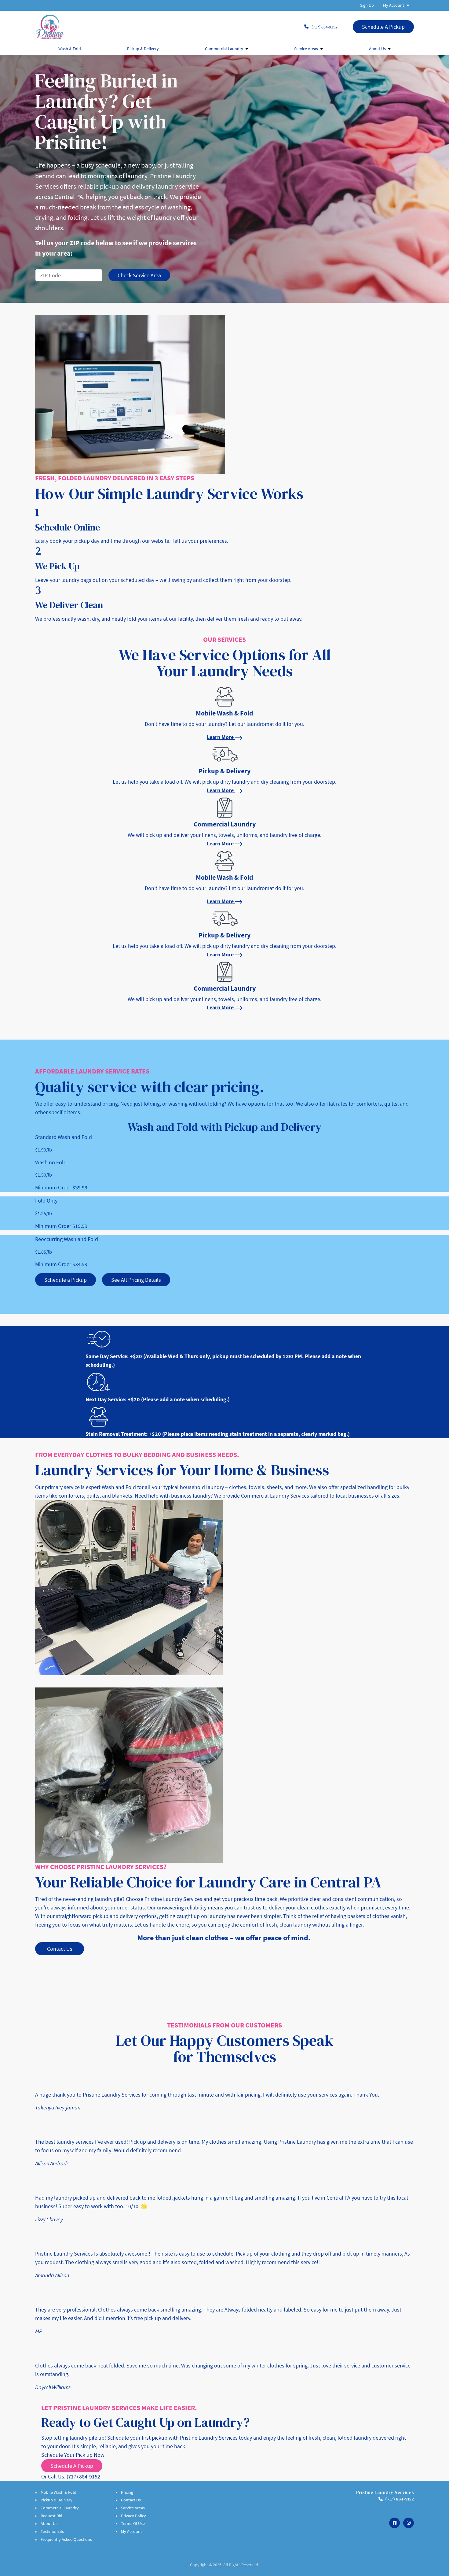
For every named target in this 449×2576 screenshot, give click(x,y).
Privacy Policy (133, 2516)
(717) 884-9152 (325, 27)
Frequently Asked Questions (66, 2539)
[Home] (49, 27)
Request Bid (51, 2516)
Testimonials (52, 2531)
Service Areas (306, 49)
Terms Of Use (133, 2523)
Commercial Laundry (224, 49)
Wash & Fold (70, 49)
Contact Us (131, 2500)
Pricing (127, 2492)
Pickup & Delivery (143, 49)
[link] (224, 713)
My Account (394, 5)
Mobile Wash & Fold (58, 2492)
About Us (377, 49)
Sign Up (367, 5)
